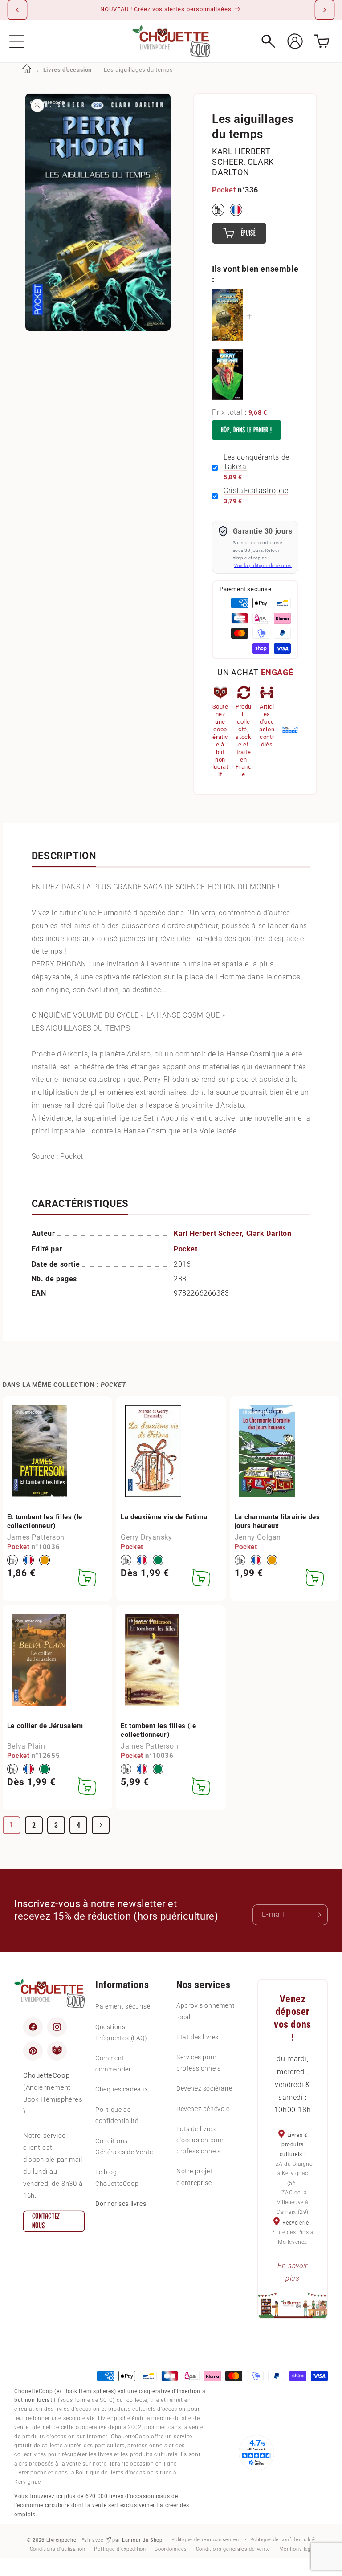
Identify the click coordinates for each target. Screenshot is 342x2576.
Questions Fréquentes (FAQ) (121, 2032)
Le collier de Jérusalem (45, 1726)
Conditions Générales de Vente (124, 2146)
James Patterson (36, 1537)
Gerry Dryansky (146, 1537)
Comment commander (113, 2064)
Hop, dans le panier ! (246, 430)
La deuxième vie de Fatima (164, 1517)
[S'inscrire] (318, 1915)
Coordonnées (171, 2549)
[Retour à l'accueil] (27, 70)
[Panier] (322, 41)
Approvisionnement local (206, 2011)
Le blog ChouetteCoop (117, 2178)
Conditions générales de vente (233, 2549)
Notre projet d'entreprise (194, 2177)
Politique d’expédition (120, 2549)
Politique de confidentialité (117, 2115)
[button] (17, 41)
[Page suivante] (101, 1825)
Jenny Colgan (258, 1537)
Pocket (224, 190)
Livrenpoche (61, 2540)
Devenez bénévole (203, 2109)
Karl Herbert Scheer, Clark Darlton (243, 162)
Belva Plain (26, 1746)
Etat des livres (197, 2037)
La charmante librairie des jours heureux (277, 1521)
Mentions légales (300, 2549)
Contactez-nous (48, 2221)
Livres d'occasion (67, 70)
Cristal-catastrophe (256, 491)
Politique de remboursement (206, 2540)
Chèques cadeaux (122, 2089)
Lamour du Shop (142, 2540)
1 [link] (11, 1825)
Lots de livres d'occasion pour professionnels (200, 2140)
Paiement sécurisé (123, 2006)
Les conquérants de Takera (256, 462)
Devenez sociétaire (204, 2088)
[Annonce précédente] (17, 10)
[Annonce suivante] (325, 10)
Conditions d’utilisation (58, 2549)
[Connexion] (295, 41)
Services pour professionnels (198, 2063)
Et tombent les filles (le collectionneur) (45, 1521)
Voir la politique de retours (263, 565)
